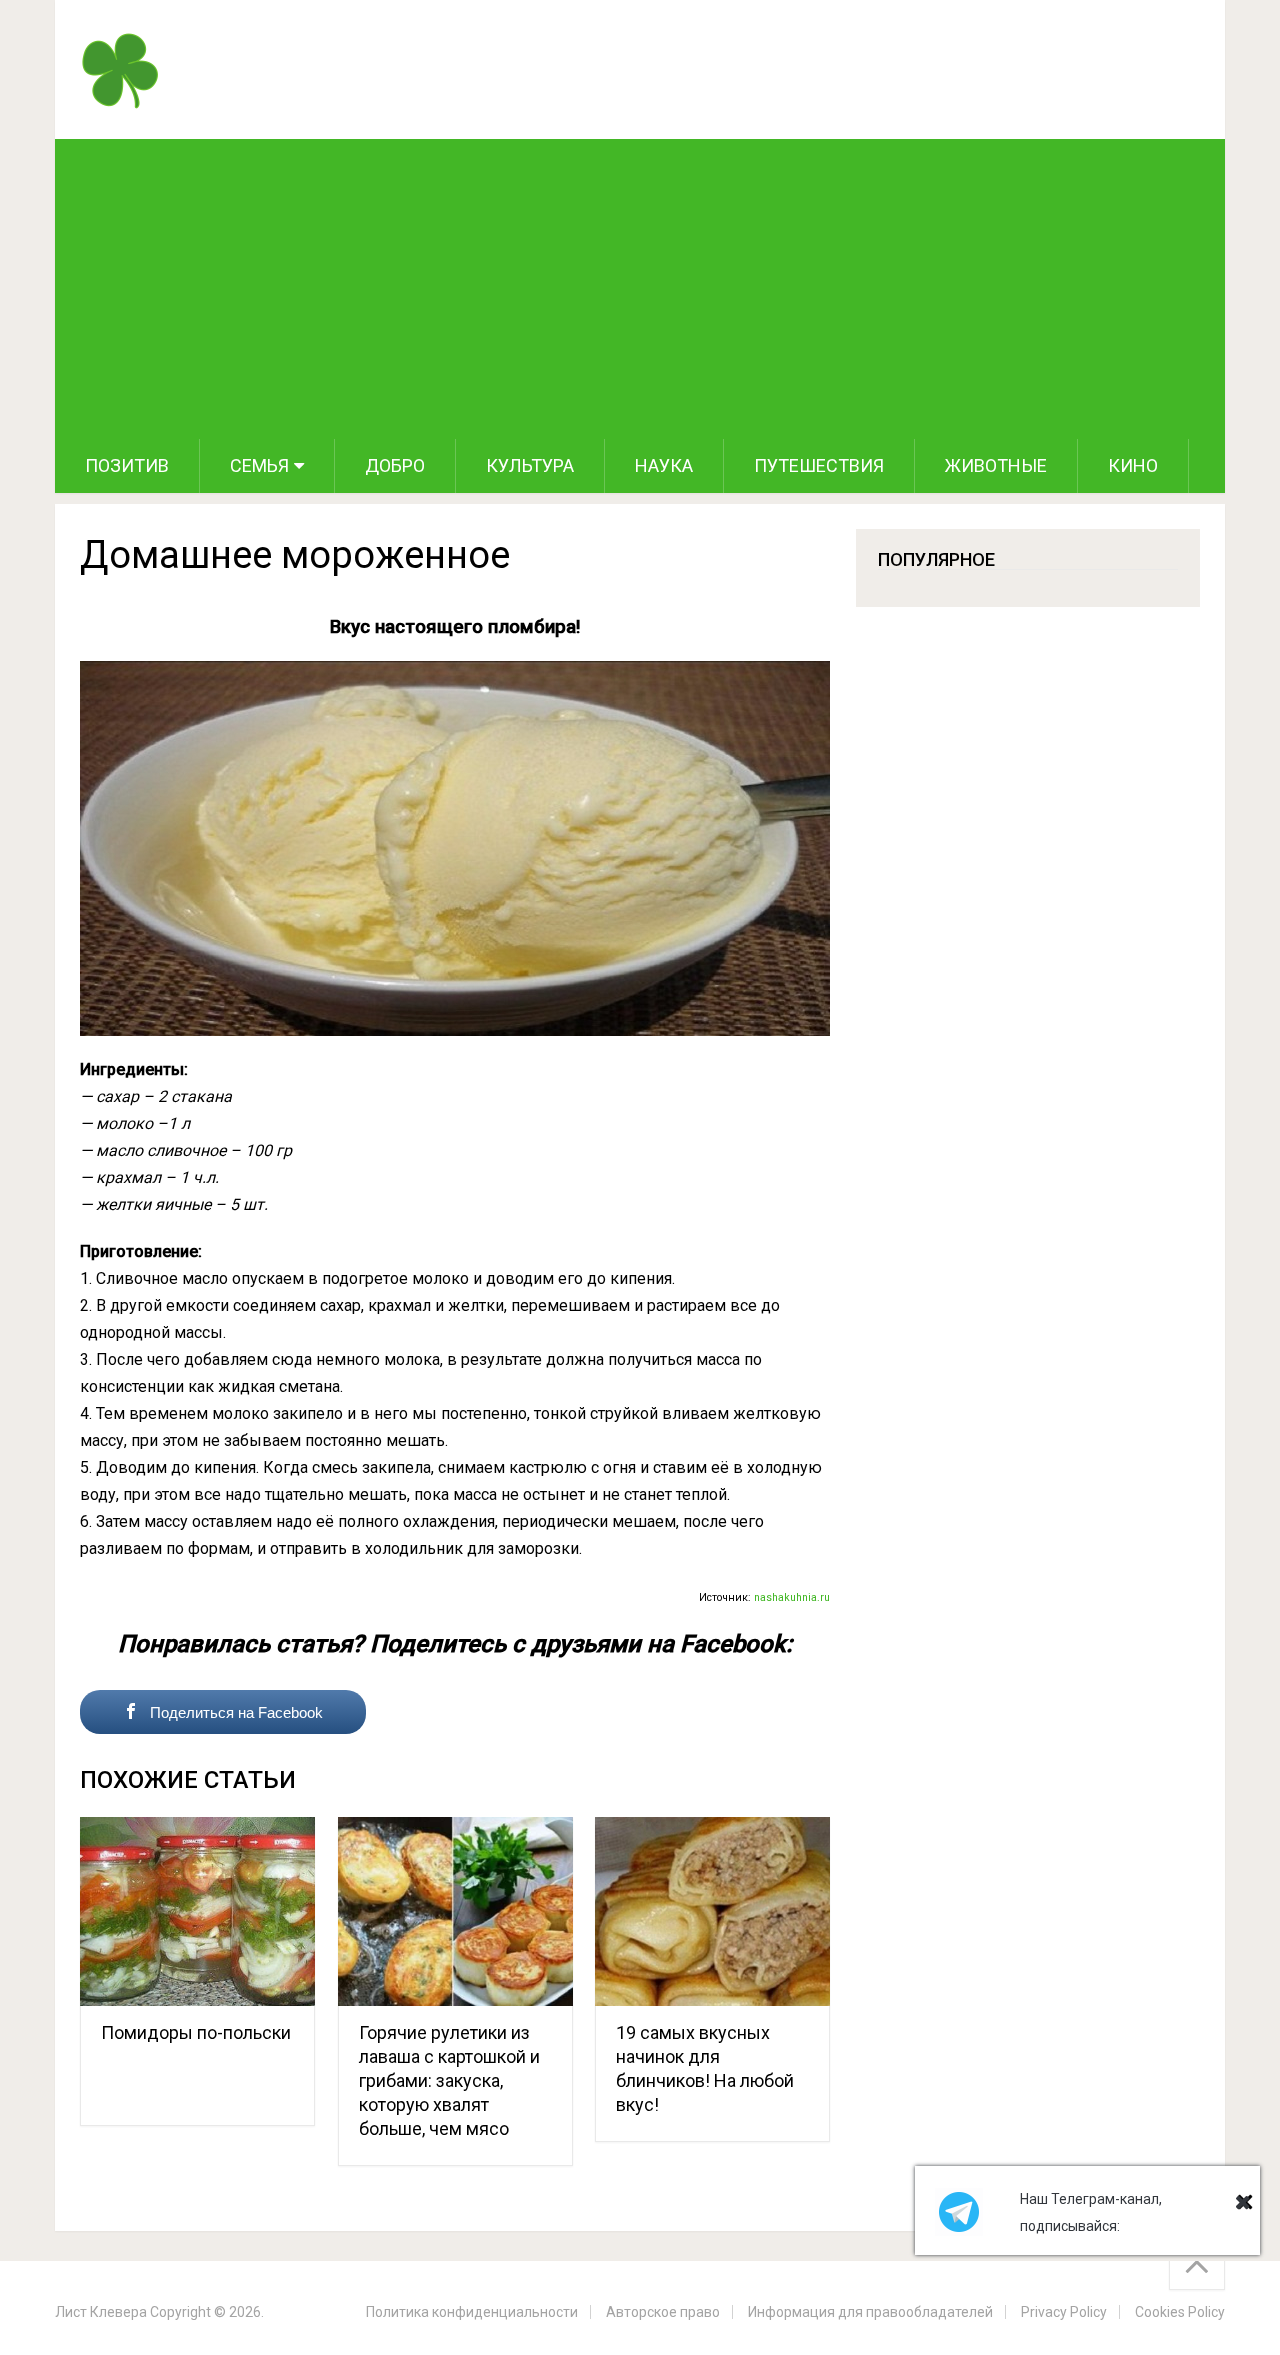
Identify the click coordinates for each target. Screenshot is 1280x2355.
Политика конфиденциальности (472, 2312)
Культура (530, 465)
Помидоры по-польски (196, 2032)
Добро (395, 465)
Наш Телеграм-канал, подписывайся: (1091, 2212)
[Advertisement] (640, 289)
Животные (996, 465)
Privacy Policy (1064, 2312)
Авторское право (663, 2312)
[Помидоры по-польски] (197, 1911)
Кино (1133, 465)
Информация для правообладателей (870, 2312)
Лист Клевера (101, 2312)
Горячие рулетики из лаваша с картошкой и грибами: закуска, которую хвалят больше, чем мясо (449, 2080)
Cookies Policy (1180, 2312)
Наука (664, 465)
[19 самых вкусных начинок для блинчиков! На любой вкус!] (712, 1911)
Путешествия (819, 465)
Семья (259, 465)
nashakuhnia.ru (792, 1597)
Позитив (127, 465)
